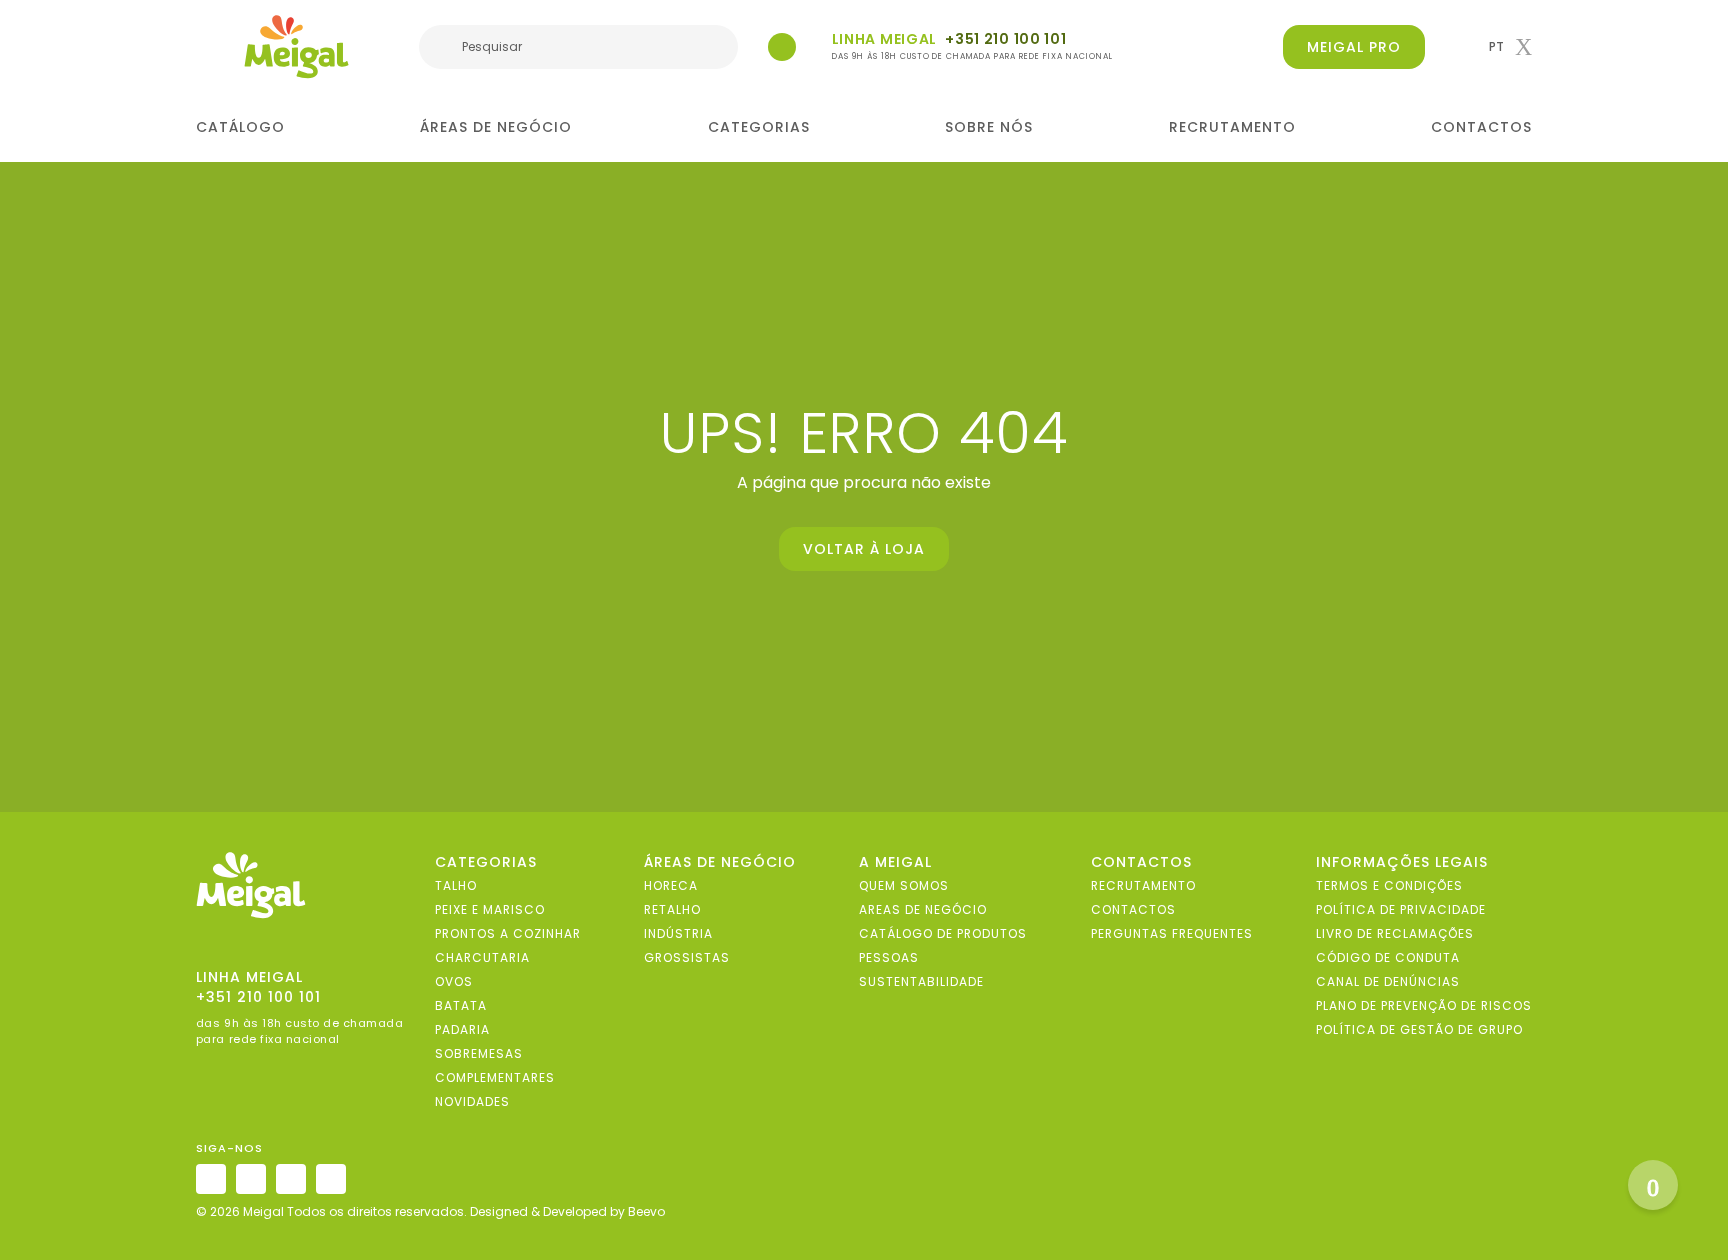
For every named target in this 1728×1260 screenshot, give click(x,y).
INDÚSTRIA (678, 933)
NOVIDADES (472, 1101)
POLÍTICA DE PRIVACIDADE (1401, 909)
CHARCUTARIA (482, 957)
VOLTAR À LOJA (864, 549)
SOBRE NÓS (989, 127)
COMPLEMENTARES (495, 1077)
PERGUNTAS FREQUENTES (1172, 933)
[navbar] (209, 49)
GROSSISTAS (687, 957)
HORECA (671, 885)
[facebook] (251, 1179)
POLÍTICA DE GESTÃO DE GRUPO (1419, 1029)
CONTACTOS (1481, 127)
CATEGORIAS (759, 127)
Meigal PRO (1354, 47)
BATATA (461, 1005)
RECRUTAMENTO (1232, 127)
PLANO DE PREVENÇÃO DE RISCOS (1424, 1005)
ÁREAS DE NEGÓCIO (496, 127)
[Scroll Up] (1653, 1185)
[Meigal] (297, 47)
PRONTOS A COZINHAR (508, 933)
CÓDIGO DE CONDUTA (1388, 957)
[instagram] (211, 1179)
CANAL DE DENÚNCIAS (1388, 981)
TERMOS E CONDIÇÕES (1389, 885)
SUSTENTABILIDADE (921, 981)
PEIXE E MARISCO (490, 909)
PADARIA (462, 1029)
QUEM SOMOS (904, 885)
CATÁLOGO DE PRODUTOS (943, 933)
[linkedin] (291, 1179)
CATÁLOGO (240, 127)
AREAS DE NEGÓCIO (923, 909)
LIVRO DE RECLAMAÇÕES (1395, 933)
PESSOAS (889, 957)
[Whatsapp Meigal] (782, 47)
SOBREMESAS (479, 1053)
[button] (1510, 47)
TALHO (456, 885)
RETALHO (672, 909)
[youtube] (331, 1179)
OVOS (454, 981)
